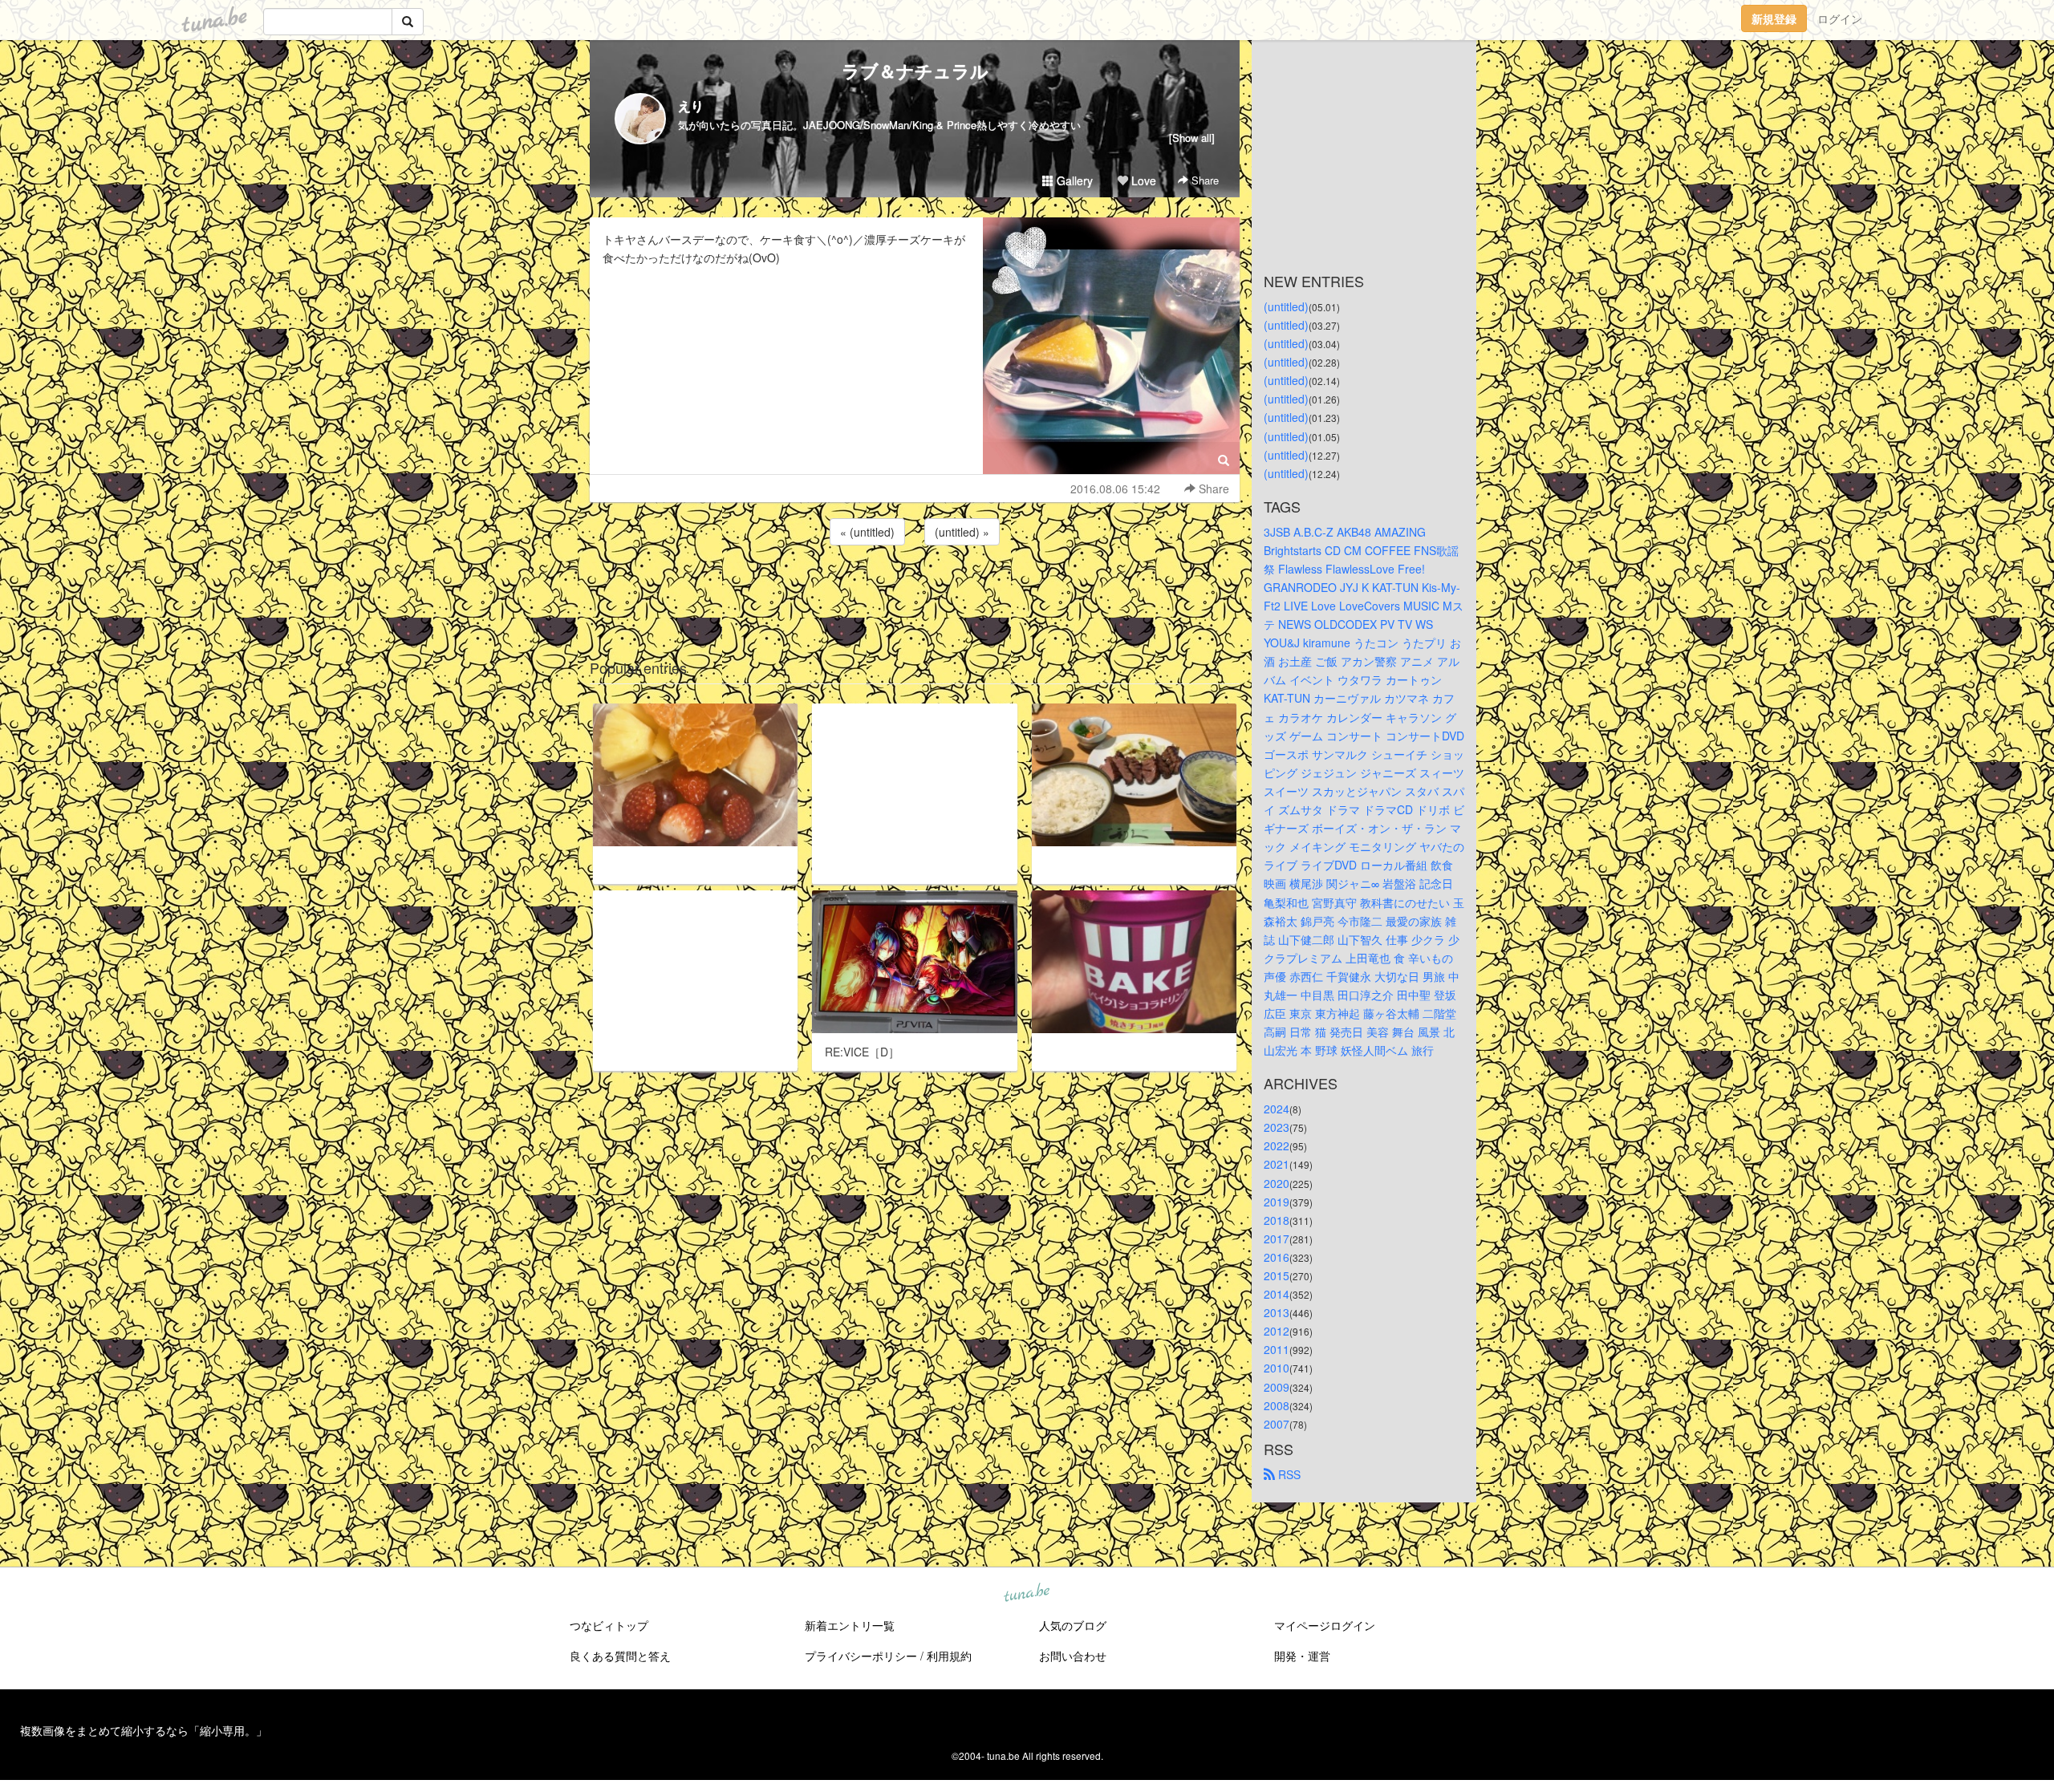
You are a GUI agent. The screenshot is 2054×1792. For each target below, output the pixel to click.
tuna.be (1026, 1593)
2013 (1277, 1312)
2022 (1277, 1145)
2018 (1277, 1220)
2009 (1277, 1387)
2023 (1277, 1127)
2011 (1277, 1349)
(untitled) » (962, 532)
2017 (1277, 1239)
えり (691, 105)
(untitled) (1286, 306)
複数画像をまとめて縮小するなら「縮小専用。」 (144, 1730)
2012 (1277, 1331)
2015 (1277, 1275)
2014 (1277, 1294)
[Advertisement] (915, 592)
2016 (1277, 1257)
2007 (1277, 1424)
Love (1142, 180)
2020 (1277, 1183)
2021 (1277, 1164)
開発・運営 (1302, 1656)
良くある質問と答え (620, 1656)
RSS (1288, 1474)
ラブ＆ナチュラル (915, 71)
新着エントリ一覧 (850, 1625)
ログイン (1840, 18)
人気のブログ (1073, 1625)
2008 (1277, 1405)
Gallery (1073, 180)
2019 (1277, 1202)
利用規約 (949, 1656)
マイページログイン (1325, 1625)
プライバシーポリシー (861, 1656)
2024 (1277, 1109)
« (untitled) (867, 532)
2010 (1277, 1368)
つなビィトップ (609, 1625)
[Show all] (1192, 138)
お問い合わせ (1073, 1656)
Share (1204, 180)
